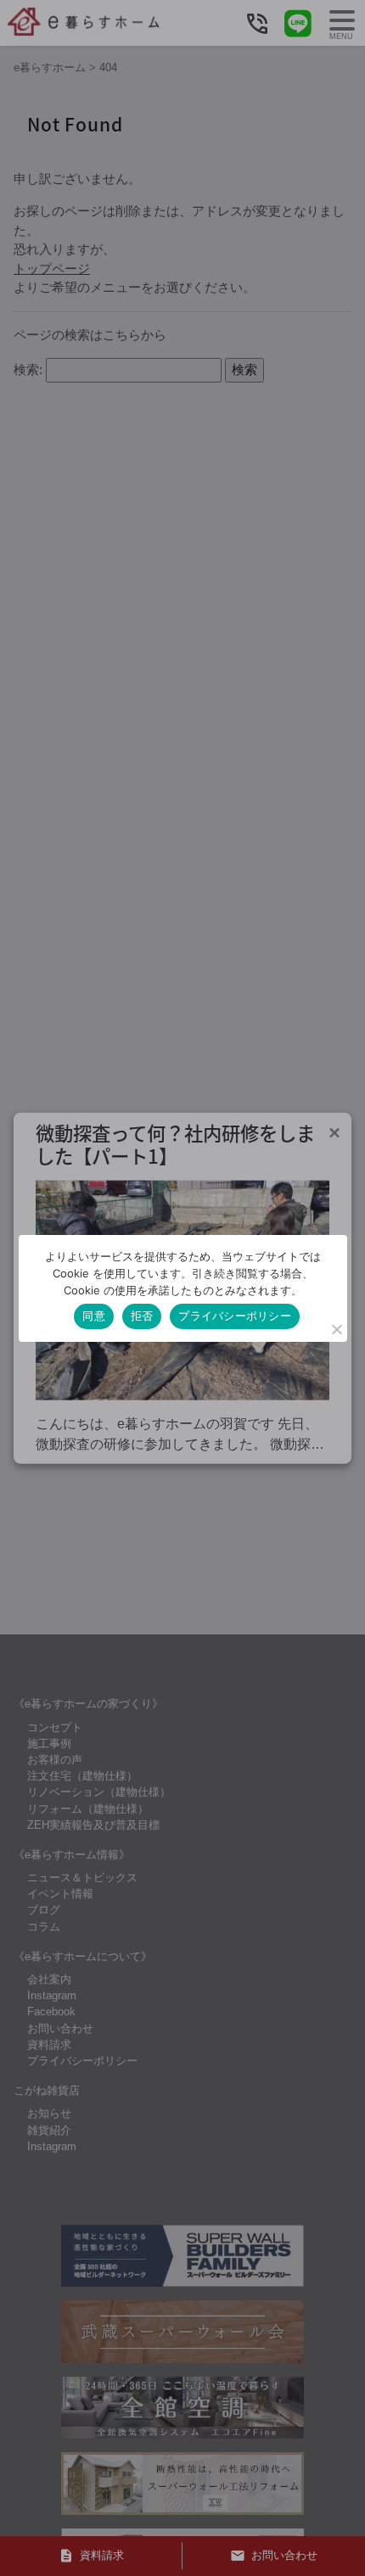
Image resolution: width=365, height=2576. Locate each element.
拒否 (142, 1316)
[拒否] (336, 1329)
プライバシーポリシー (235, 1316)
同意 (94, 1316)
